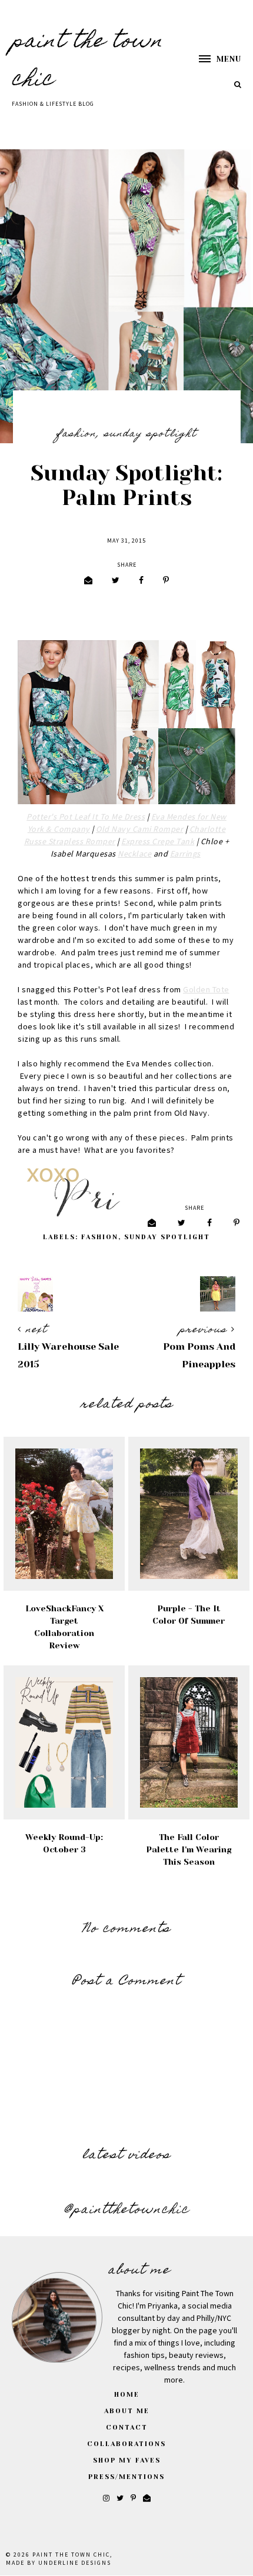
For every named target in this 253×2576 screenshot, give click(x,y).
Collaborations (126, 2444)
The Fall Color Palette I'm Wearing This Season (189, 1849)
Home (127, 2395)
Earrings (185, 854)
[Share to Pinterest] (166, 581)
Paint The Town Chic (71, 2555)
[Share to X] (116, 581)
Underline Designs (75, 2563)
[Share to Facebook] (141, 581)
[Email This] (88, 581)
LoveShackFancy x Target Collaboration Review (64, 1627)
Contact (127, 2428)
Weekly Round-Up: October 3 (64, 1843)
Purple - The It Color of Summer (189, 1615)
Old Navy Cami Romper (139, 829)
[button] (214, 59)
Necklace (134, 854)
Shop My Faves (127, 2460)
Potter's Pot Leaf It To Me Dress (86, 817)
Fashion (76, 434)
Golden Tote (206, 990)
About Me (127, 2411)
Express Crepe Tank (158, 842)
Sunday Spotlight (151, 434)
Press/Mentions (126, 2477)
